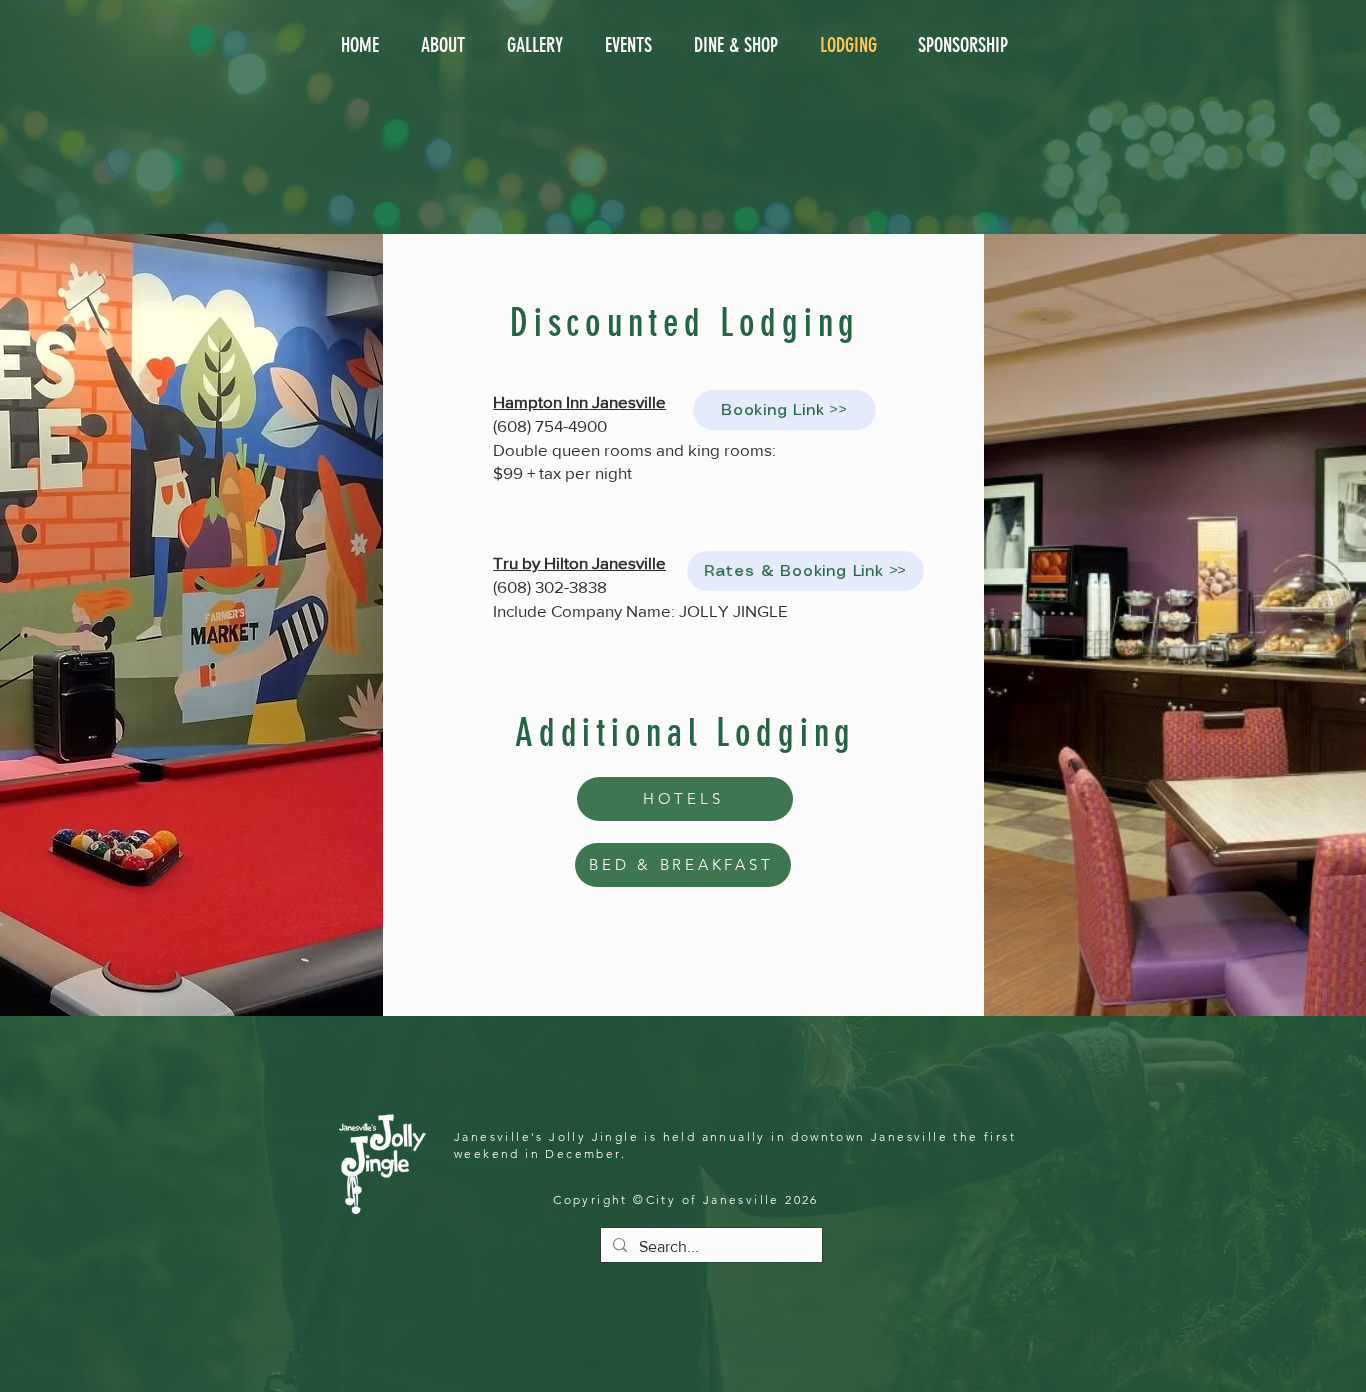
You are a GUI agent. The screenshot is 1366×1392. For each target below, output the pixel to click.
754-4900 (571, 425)
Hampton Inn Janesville (579, 401)
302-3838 (571, 586)
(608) (514, 425)
